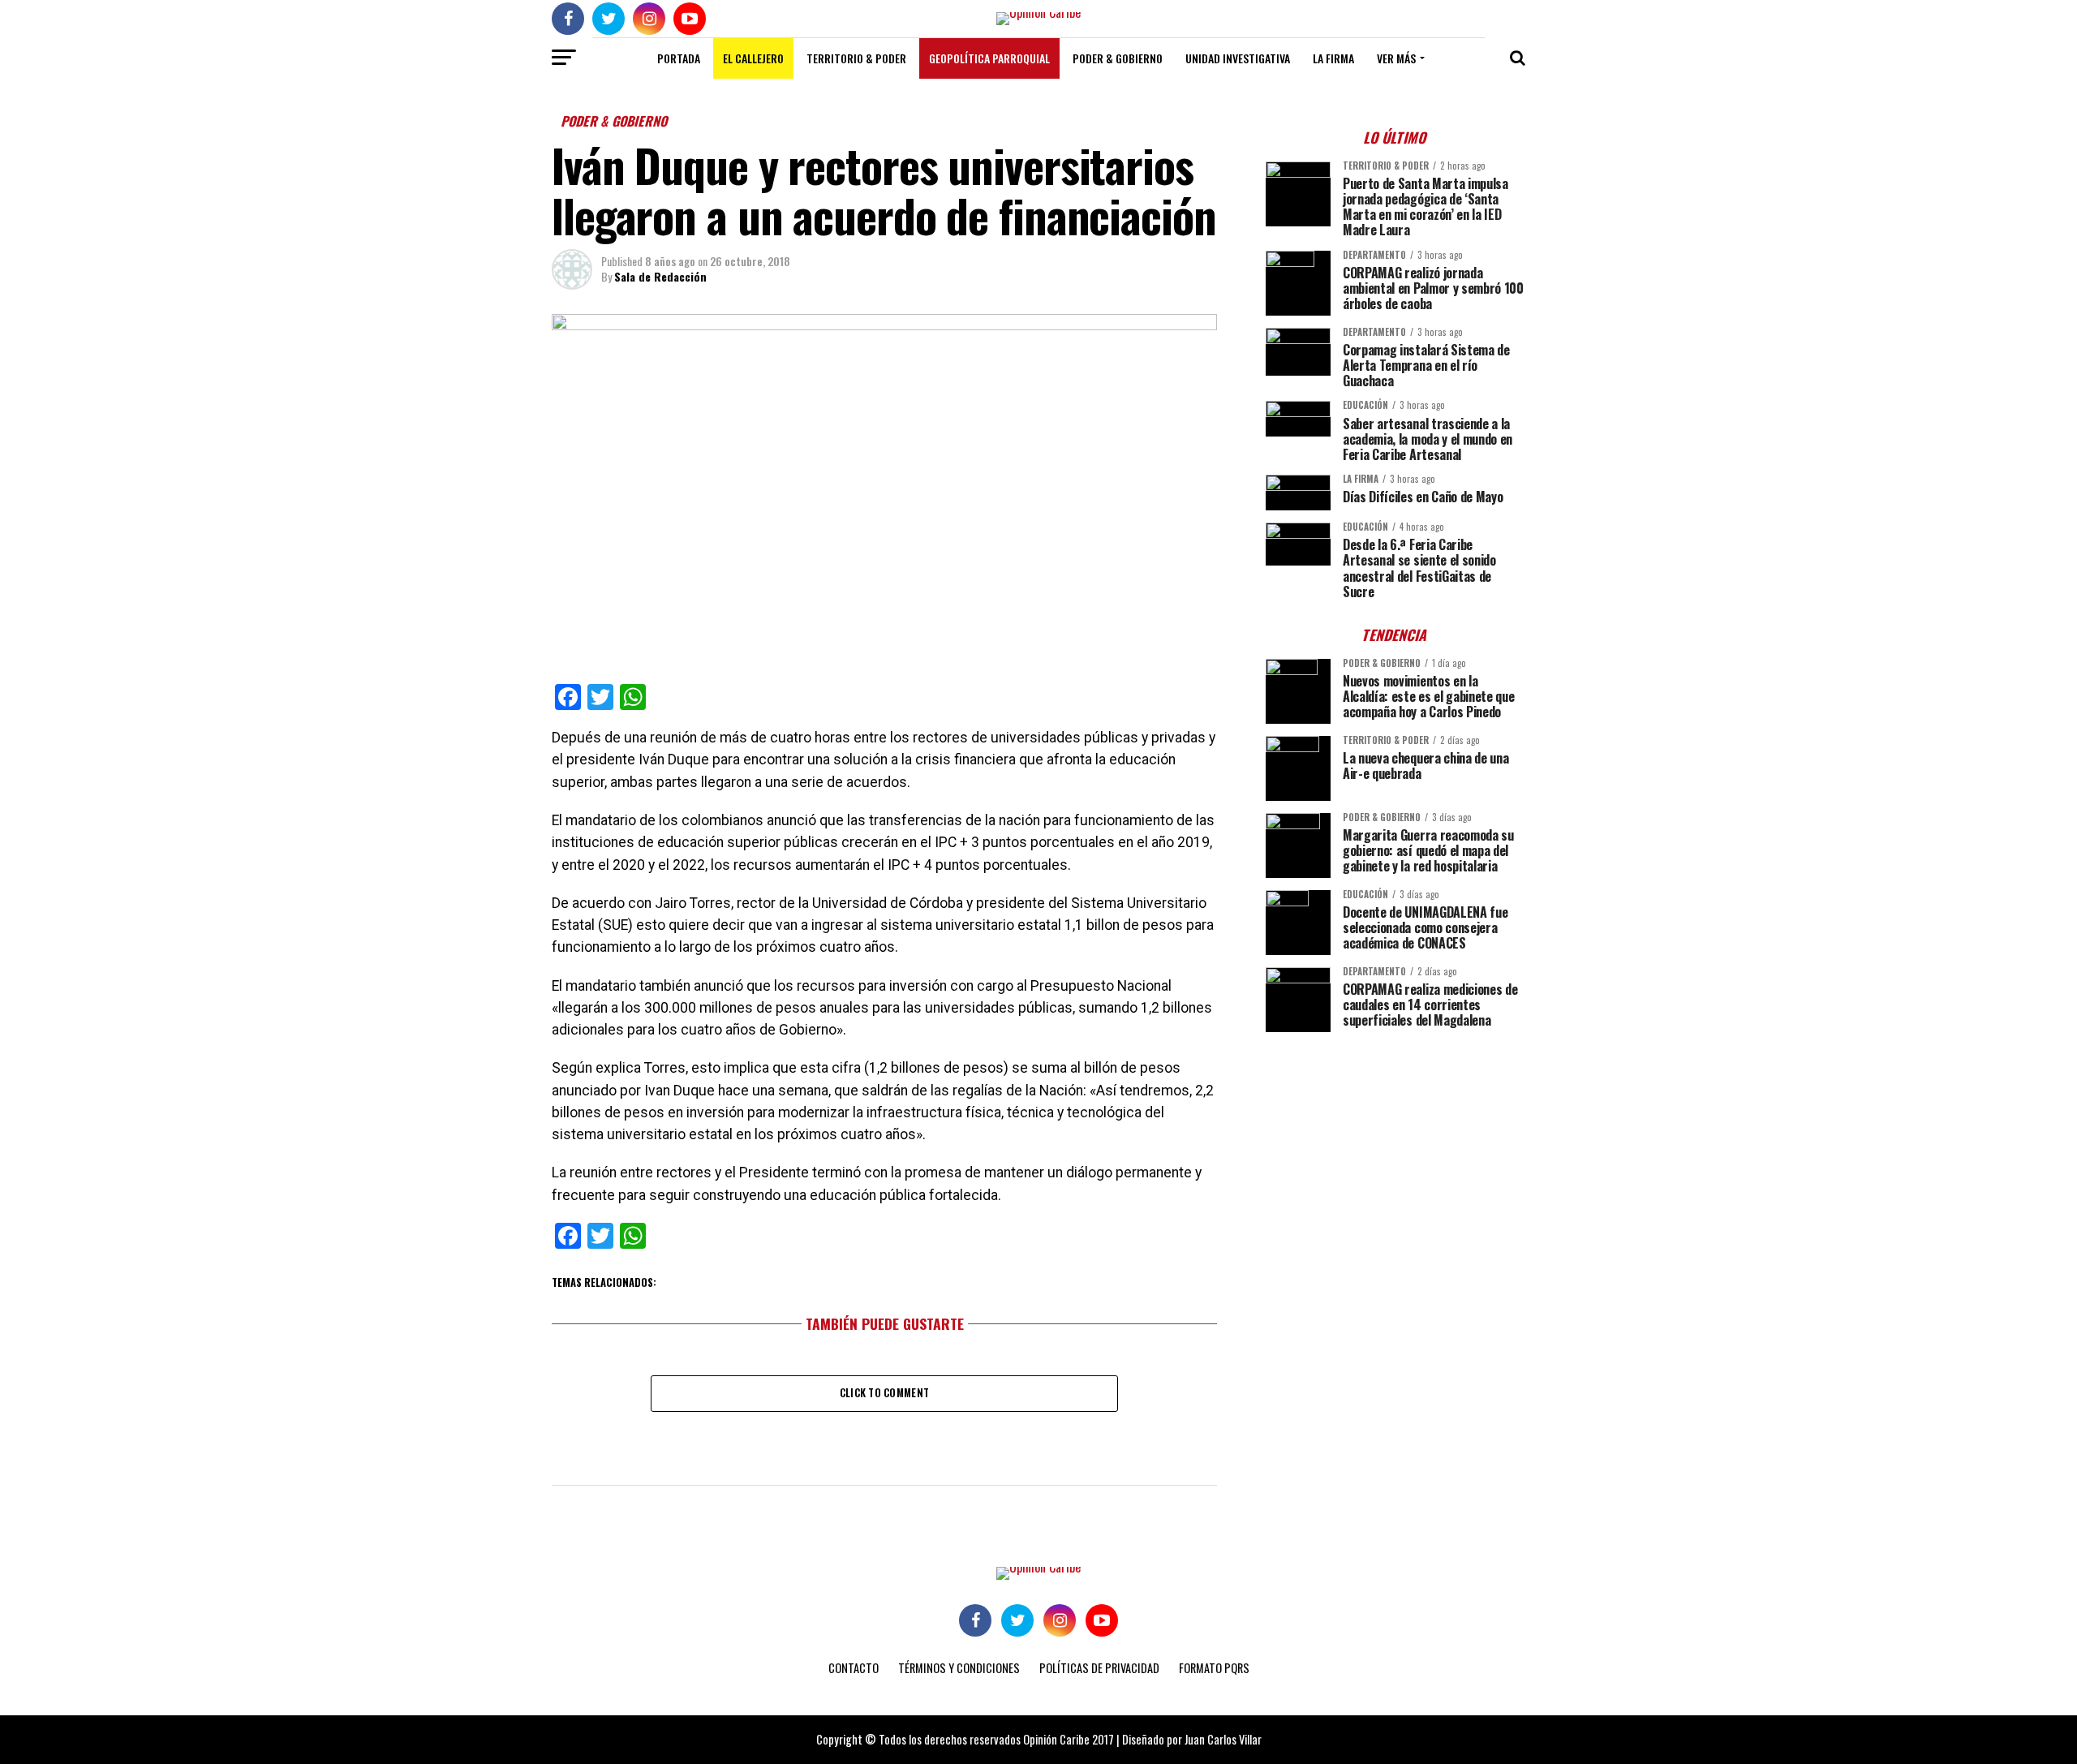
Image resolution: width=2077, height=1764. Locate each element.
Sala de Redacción (660, 276)
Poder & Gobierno (1118, 58)
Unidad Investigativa (1238, 58)
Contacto (854, 1668)
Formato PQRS (1214, 1668)
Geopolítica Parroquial (989, 58)
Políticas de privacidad (1099, 1668)
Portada (679, 58)
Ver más (1396, 58)
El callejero (753, 58)
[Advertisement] (1395, 1158)
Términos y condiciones (959, 1668)
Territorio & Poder (856, 58)
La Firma (1333, 58)
